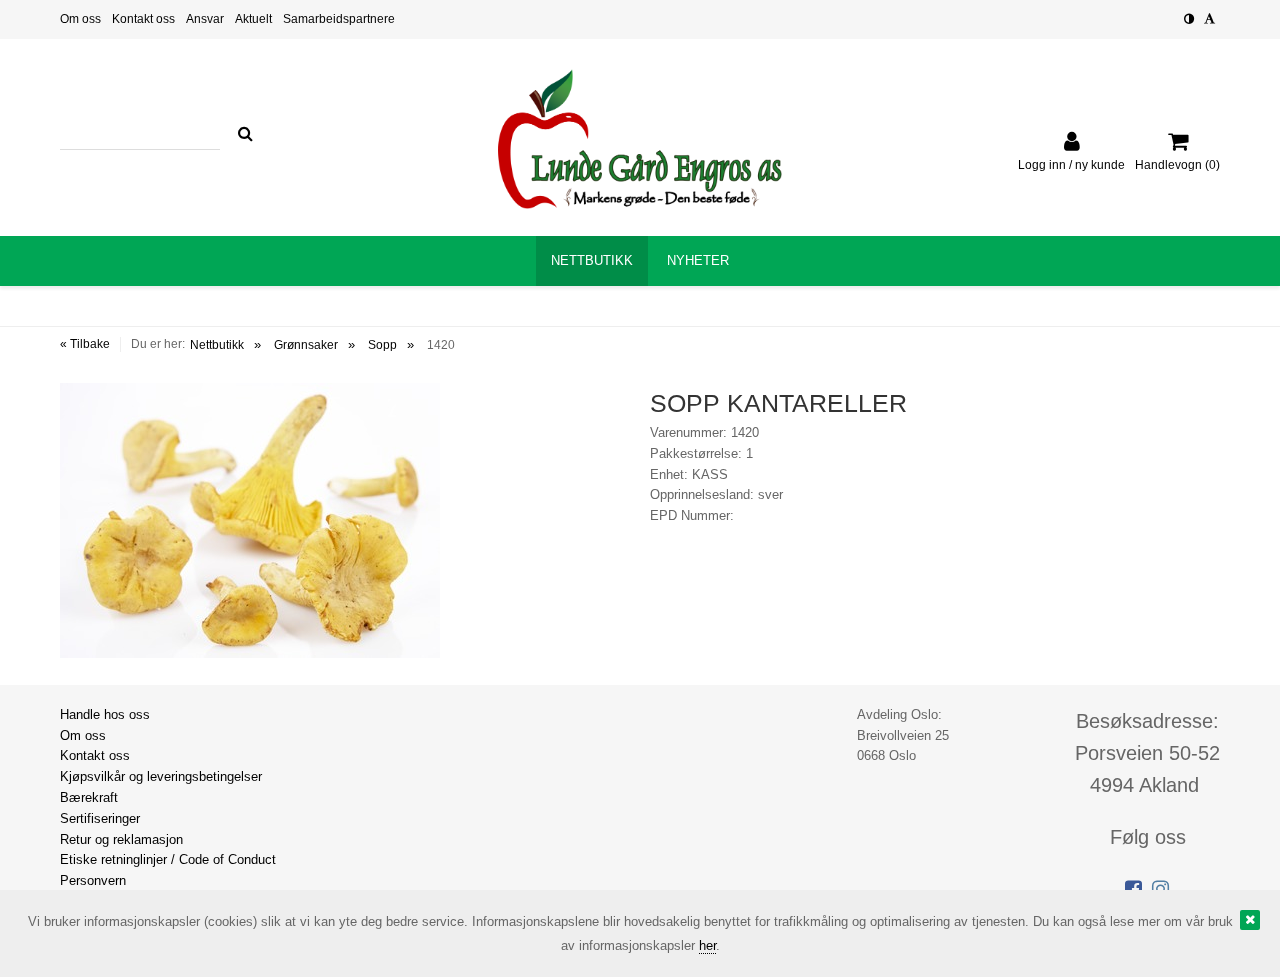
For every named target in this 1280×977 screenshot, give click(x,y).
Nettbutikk (217, 345)
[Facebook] (1133, 889)
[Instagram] (1160, 889)
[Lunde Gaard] (640, 139)
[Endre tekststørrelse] (1209, 19)
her (707, 945)
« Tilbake (85, 344)
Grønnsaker (306, 345)
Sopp (382, 345)
